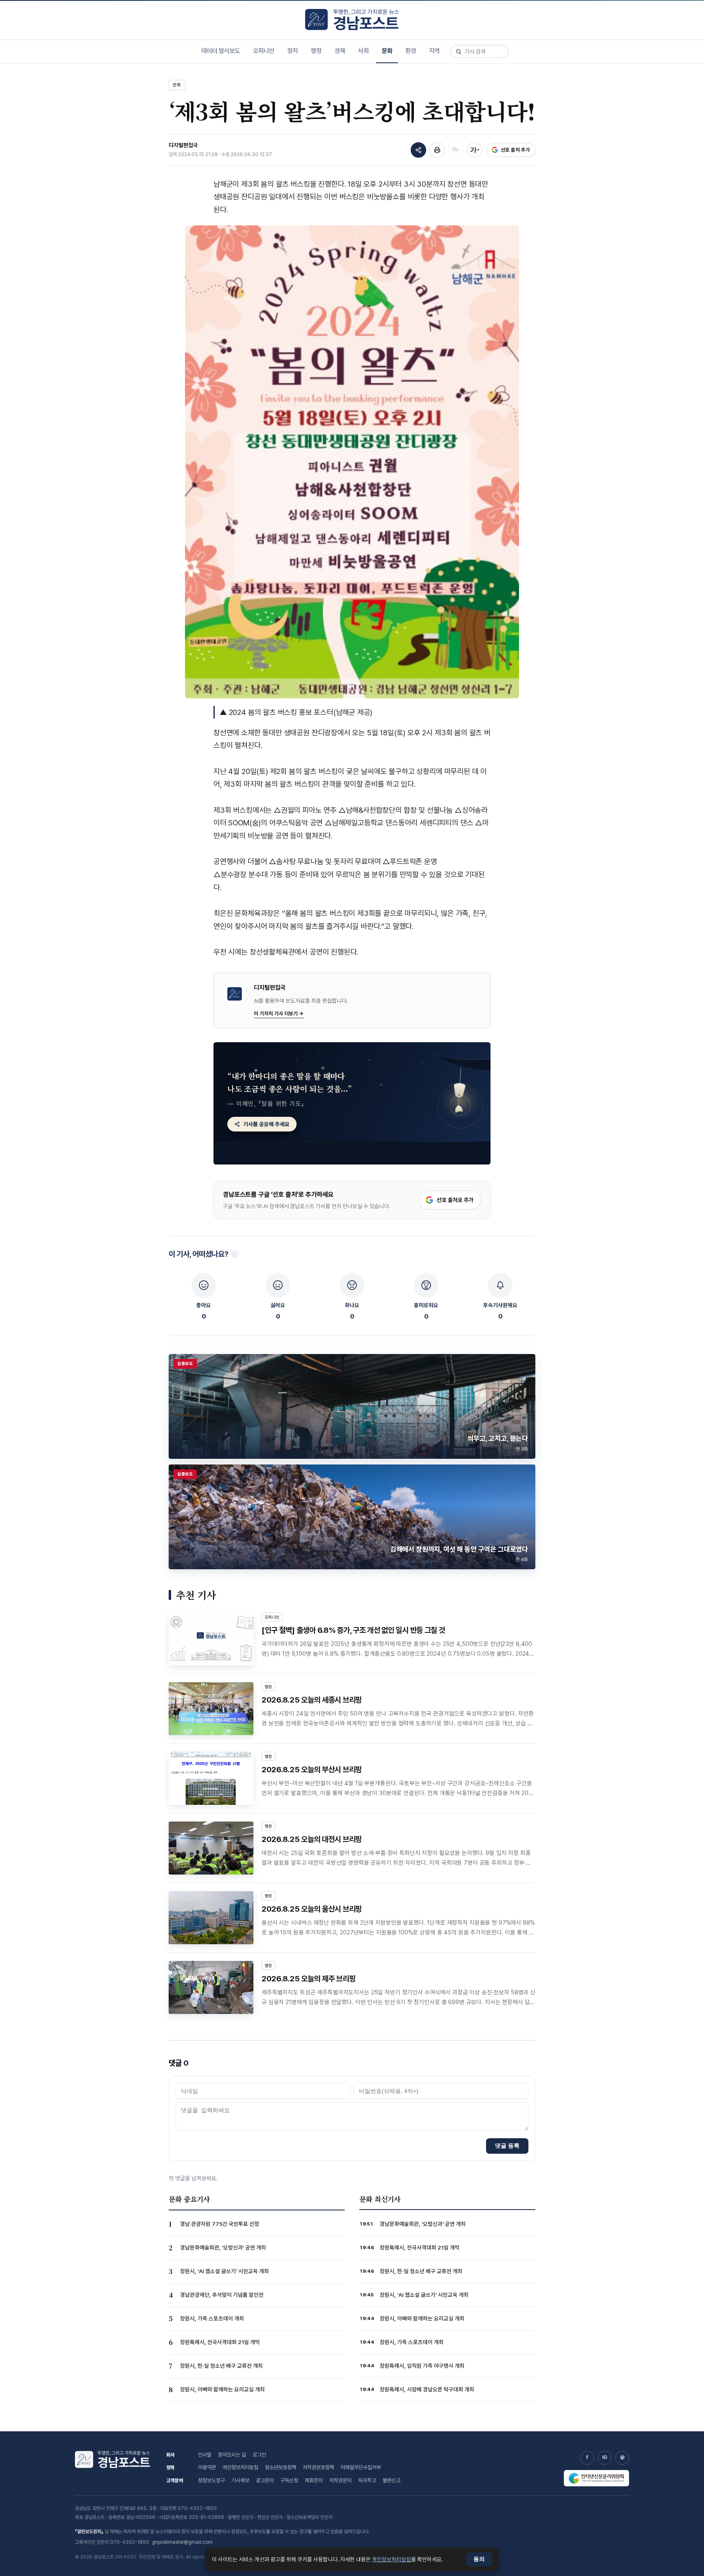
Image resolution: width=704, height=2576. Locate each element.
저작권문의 (340, 2480)
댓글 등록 (507, 2146)
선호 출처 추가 (515, 150)
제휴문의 (314, 2480)
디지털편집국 (183, 145)
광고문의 (265, 2480)
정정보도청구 (211, 2480)
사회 (363, 51)
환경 (411, 51)
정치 (293, 51)
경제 (340, 51)
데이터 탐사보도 (221, 51)
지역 (434, 51)
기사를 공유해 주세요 (266, 1124)
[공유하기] (418, 150)
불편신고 (392, 2480)
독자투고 (367, 2480)
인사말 (205, 2455)
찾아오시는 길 (232, 2455)
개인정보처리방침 (240, 2467)
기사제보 (240, 2480)
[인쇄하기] (437, 150)
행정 (316, 51)
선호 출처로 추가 (455, 1200)
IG (605, 2457)
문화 (387, 51)
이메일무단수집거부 (361, 2467)
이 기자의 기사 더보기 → (279, 1013)
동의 (479, 2559)
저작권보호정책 (318, 2467)
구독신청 (289, 2480)
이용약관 (207, 2467)
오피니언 (264, 51)
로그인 (259, 2455)
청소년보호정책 (280, 2467)
